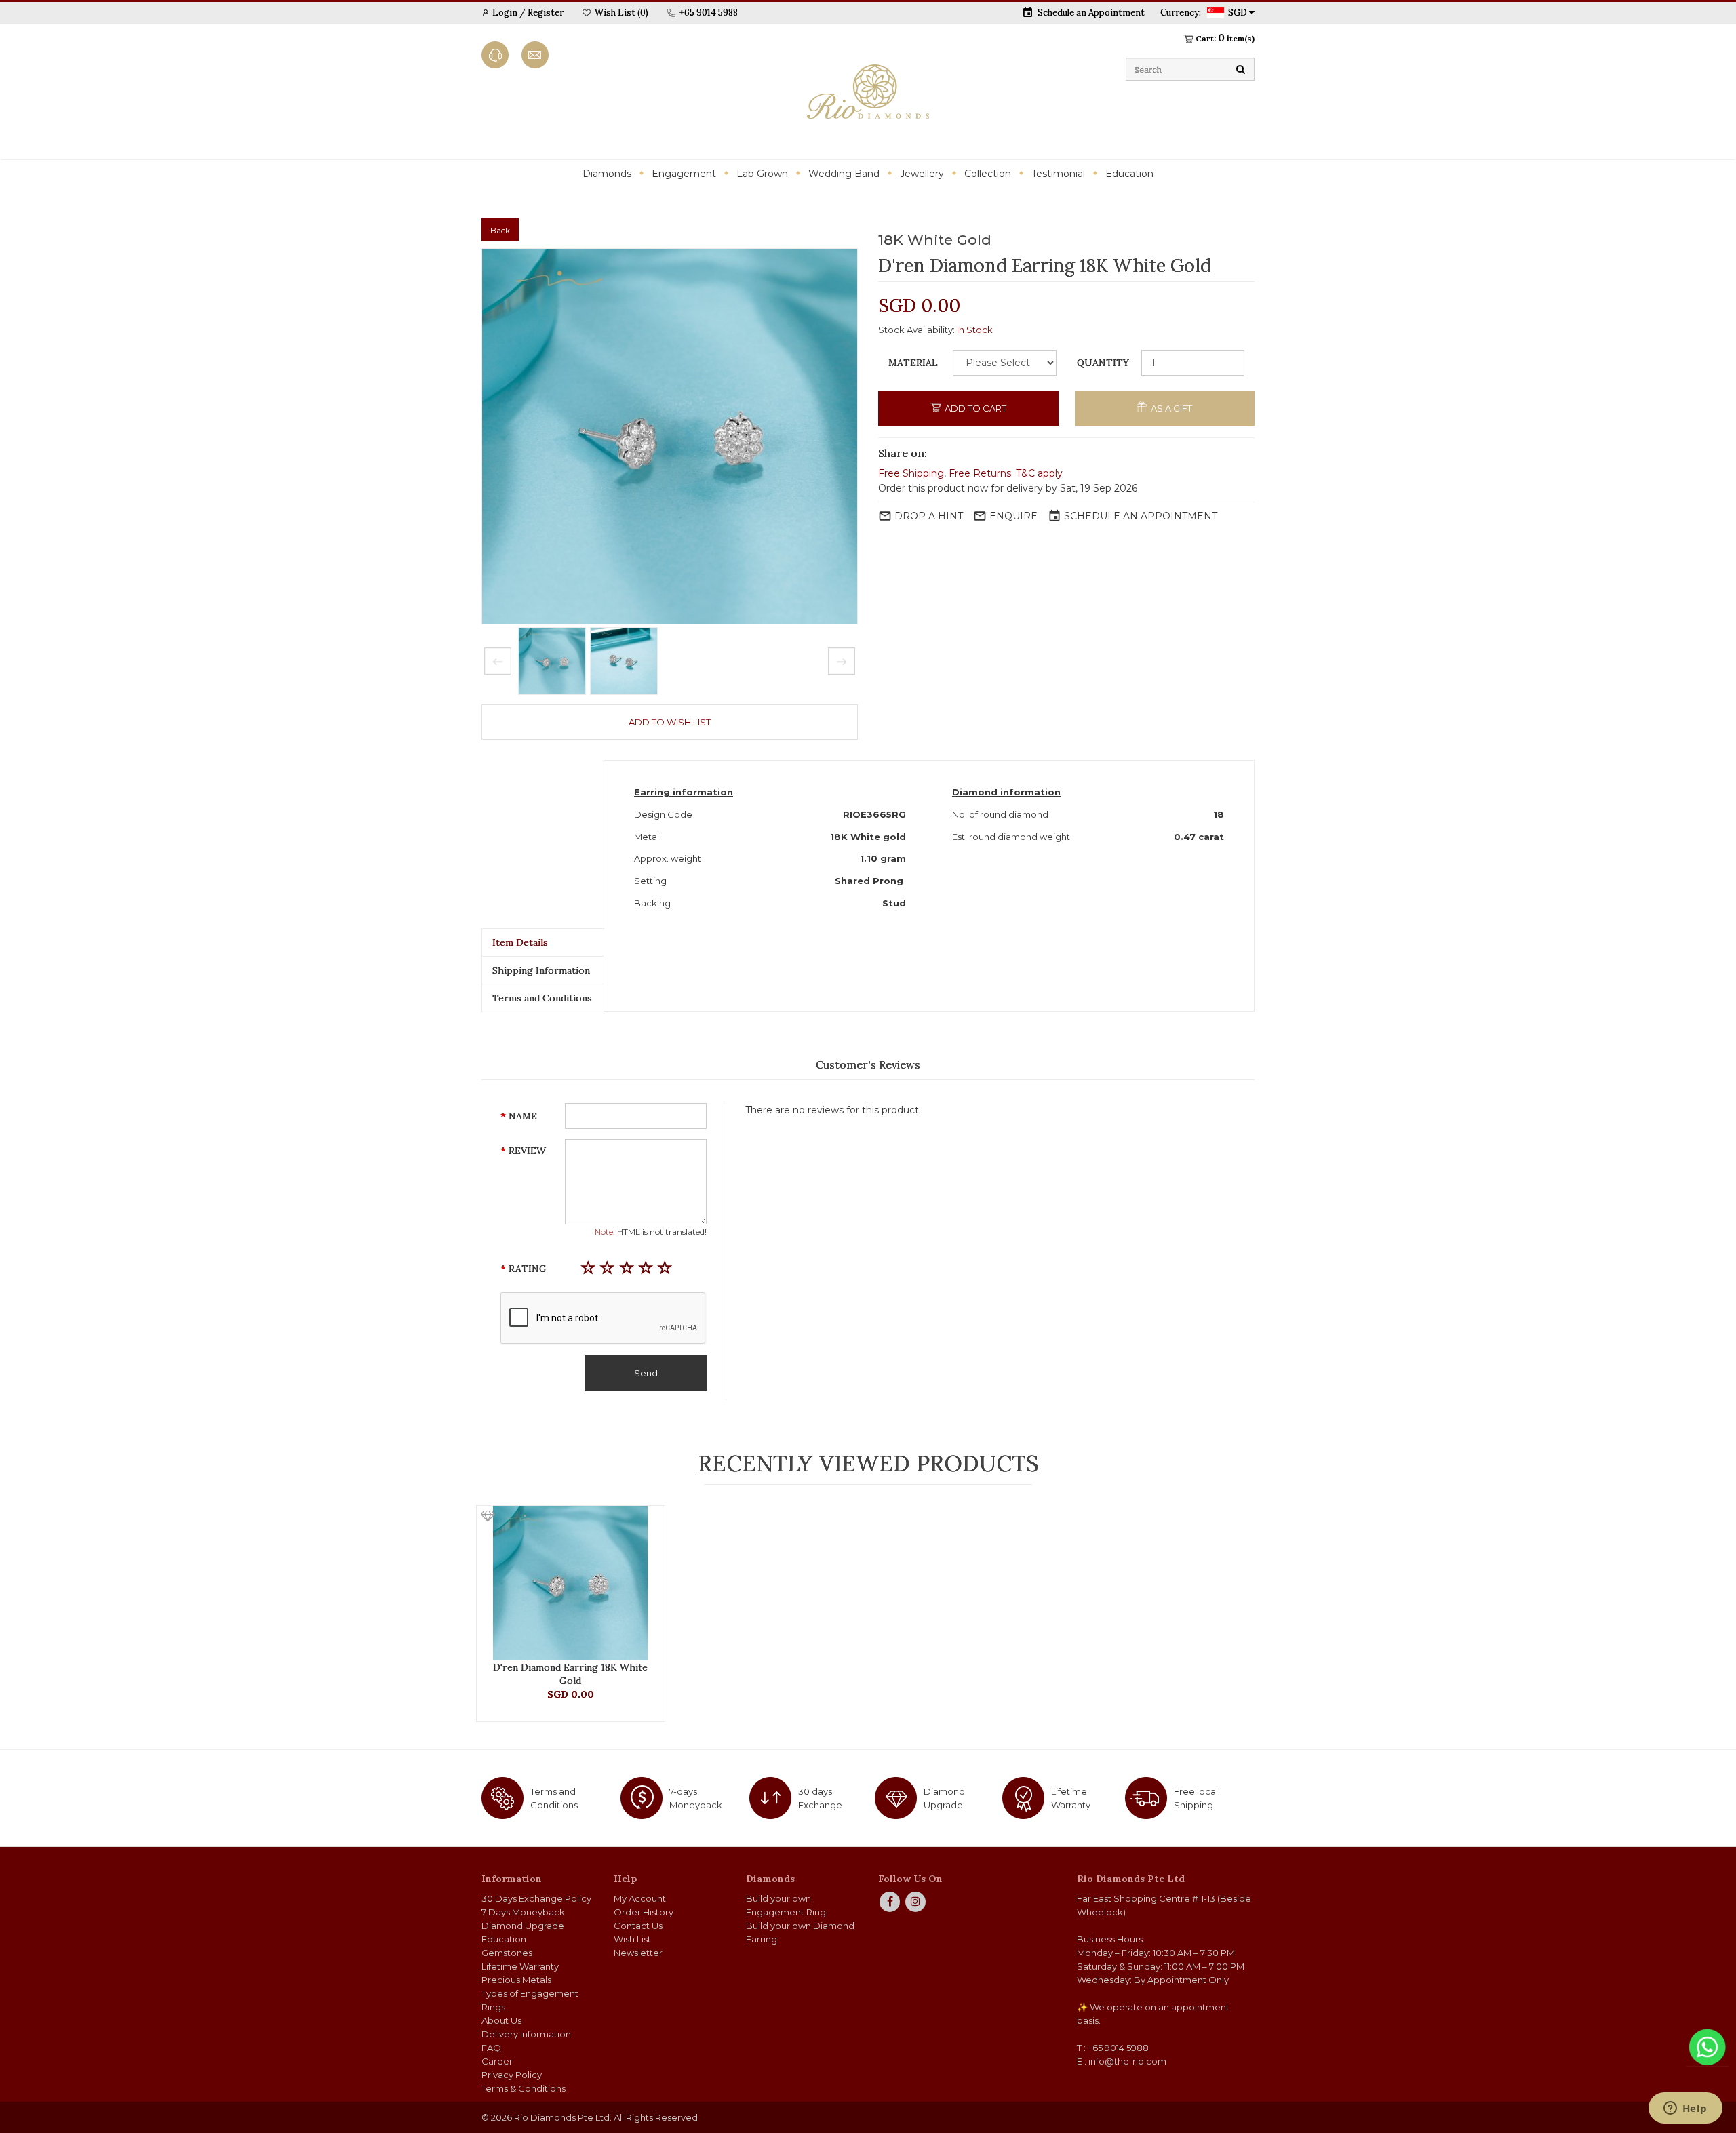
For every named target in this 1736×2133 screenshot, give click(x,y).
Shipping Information (541, 970)
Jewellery (922, 174)
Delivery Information (526, 2034)
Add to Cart (974, 408)
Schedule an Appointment (1091, 13)
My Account (640, 1898)
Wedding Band (844, 174)
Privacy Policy (512, 2075)
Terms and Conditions (542, 998)
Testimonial (1058, 174)
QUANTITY (1103, 363)
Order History (644, 1912)
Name (523, 1116)
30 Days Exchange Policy (536, 1898)
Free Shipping (911, 473)
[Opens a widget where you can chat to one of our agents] (1685, 2109)
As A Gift (1170, 408)
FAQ (491, 2048)
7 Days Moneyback (523, 1912)
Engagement (684, 174)
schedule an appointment (1141, 516)
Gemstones (507, 1953)
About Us (501, 2020)
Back (500, 230)
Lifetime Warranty (520, 1966)
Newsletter (638, 1953)
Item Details (520, 942)
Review (527, 1151)
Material (913, 363)
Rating (528, 1269)
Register (546, 13)
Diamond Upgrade (523, 1926)
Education (1129, 174)
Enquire (1013, 516)
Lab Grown (762, 174)
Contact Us (638, 1926)
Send (646, 1373)
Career (497, 2061)
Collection (988, 174)
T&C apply (1039, 473)
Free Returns (980, 473)
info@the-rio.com (1127, 2061)
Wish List (632, 1939)
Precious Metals (516, 1980)
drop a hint (929, 516)
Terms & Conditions (524, 2088)
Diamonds (607, 174)
